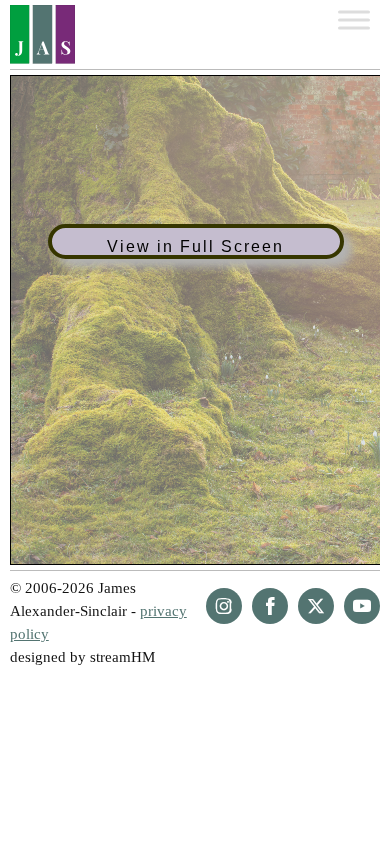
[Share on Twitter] (316, 606)
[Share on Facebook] (270, 606)
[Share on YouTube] (362, 606)
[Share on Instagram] (224, 606)
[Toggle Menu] (354, 19)
